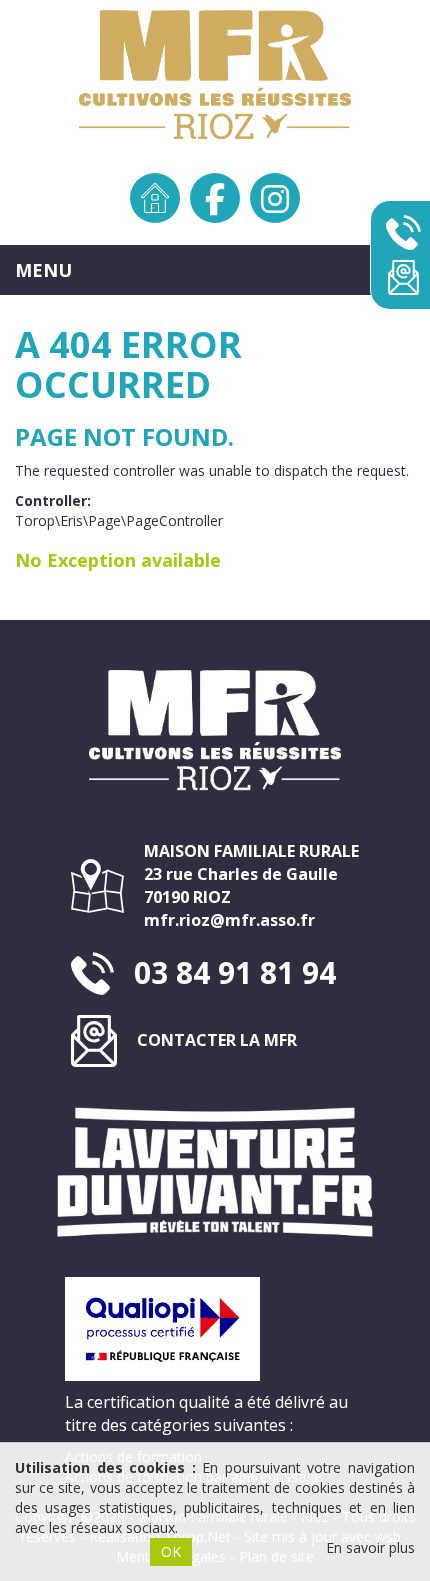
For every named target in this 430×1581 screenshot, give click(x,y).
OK (171, 1551)
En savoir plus (370, 1547)
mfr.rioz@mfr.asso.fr (229, 920)
